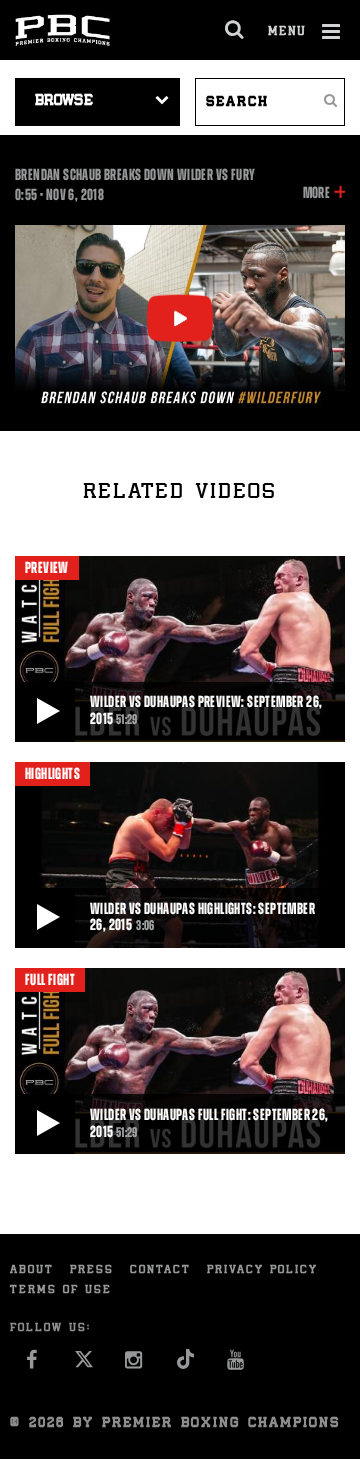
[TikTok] (185, 1365)
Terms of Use (61, 1290)
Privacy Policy (262, 1270)
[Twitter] (83, 1365)
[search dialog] (235, 30)
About (32, 1270)
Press (92, 1270)
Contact (160, 1270)
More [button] (316, 194)
